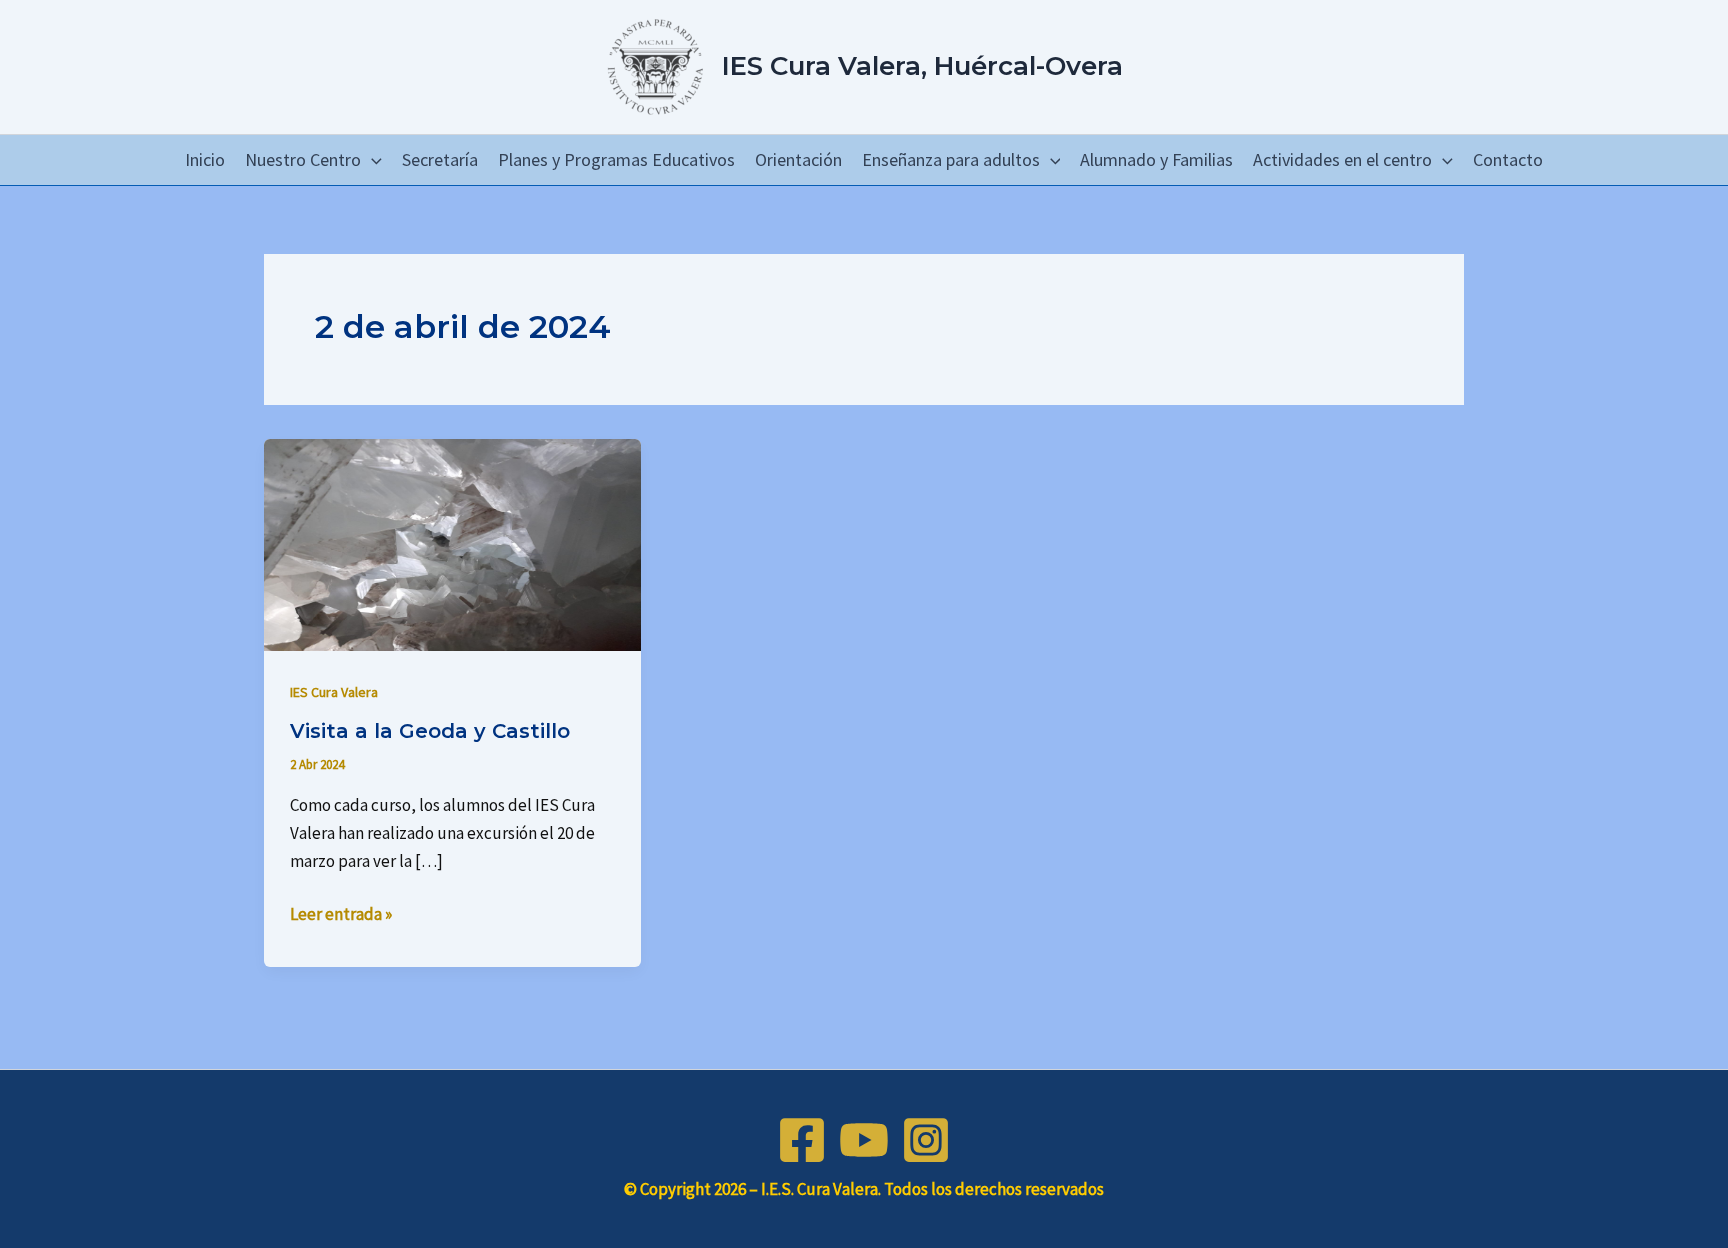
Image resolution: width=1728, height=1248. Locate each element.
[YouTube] (864, 1140)
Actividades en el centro (1342, 159)
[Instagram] (926, 1140)
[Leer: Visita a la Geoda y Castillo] (452, 543)
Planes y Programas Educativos (616, 159)
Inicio (205, 159)
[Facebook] (802, 1140)
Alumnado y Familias (1156, 159)
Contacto (1508, 159)
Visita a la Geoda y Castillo (430, 731)
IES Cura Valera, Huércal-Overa (922, 66)
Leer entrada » (341, 912)
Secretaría (440, 159)
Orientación (798, 159)
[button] (371, 160)
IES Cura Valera (334, 692)
